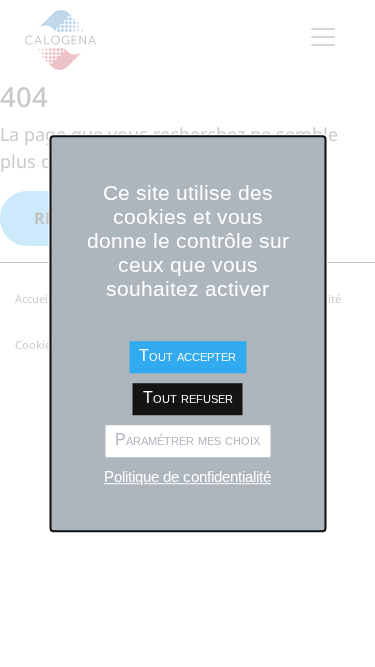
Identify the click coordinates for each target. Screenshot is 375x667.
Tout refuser (188, 397)
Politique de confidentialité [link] (187, 476)
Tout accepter (187, 355)
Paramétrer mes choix (187, 439)
